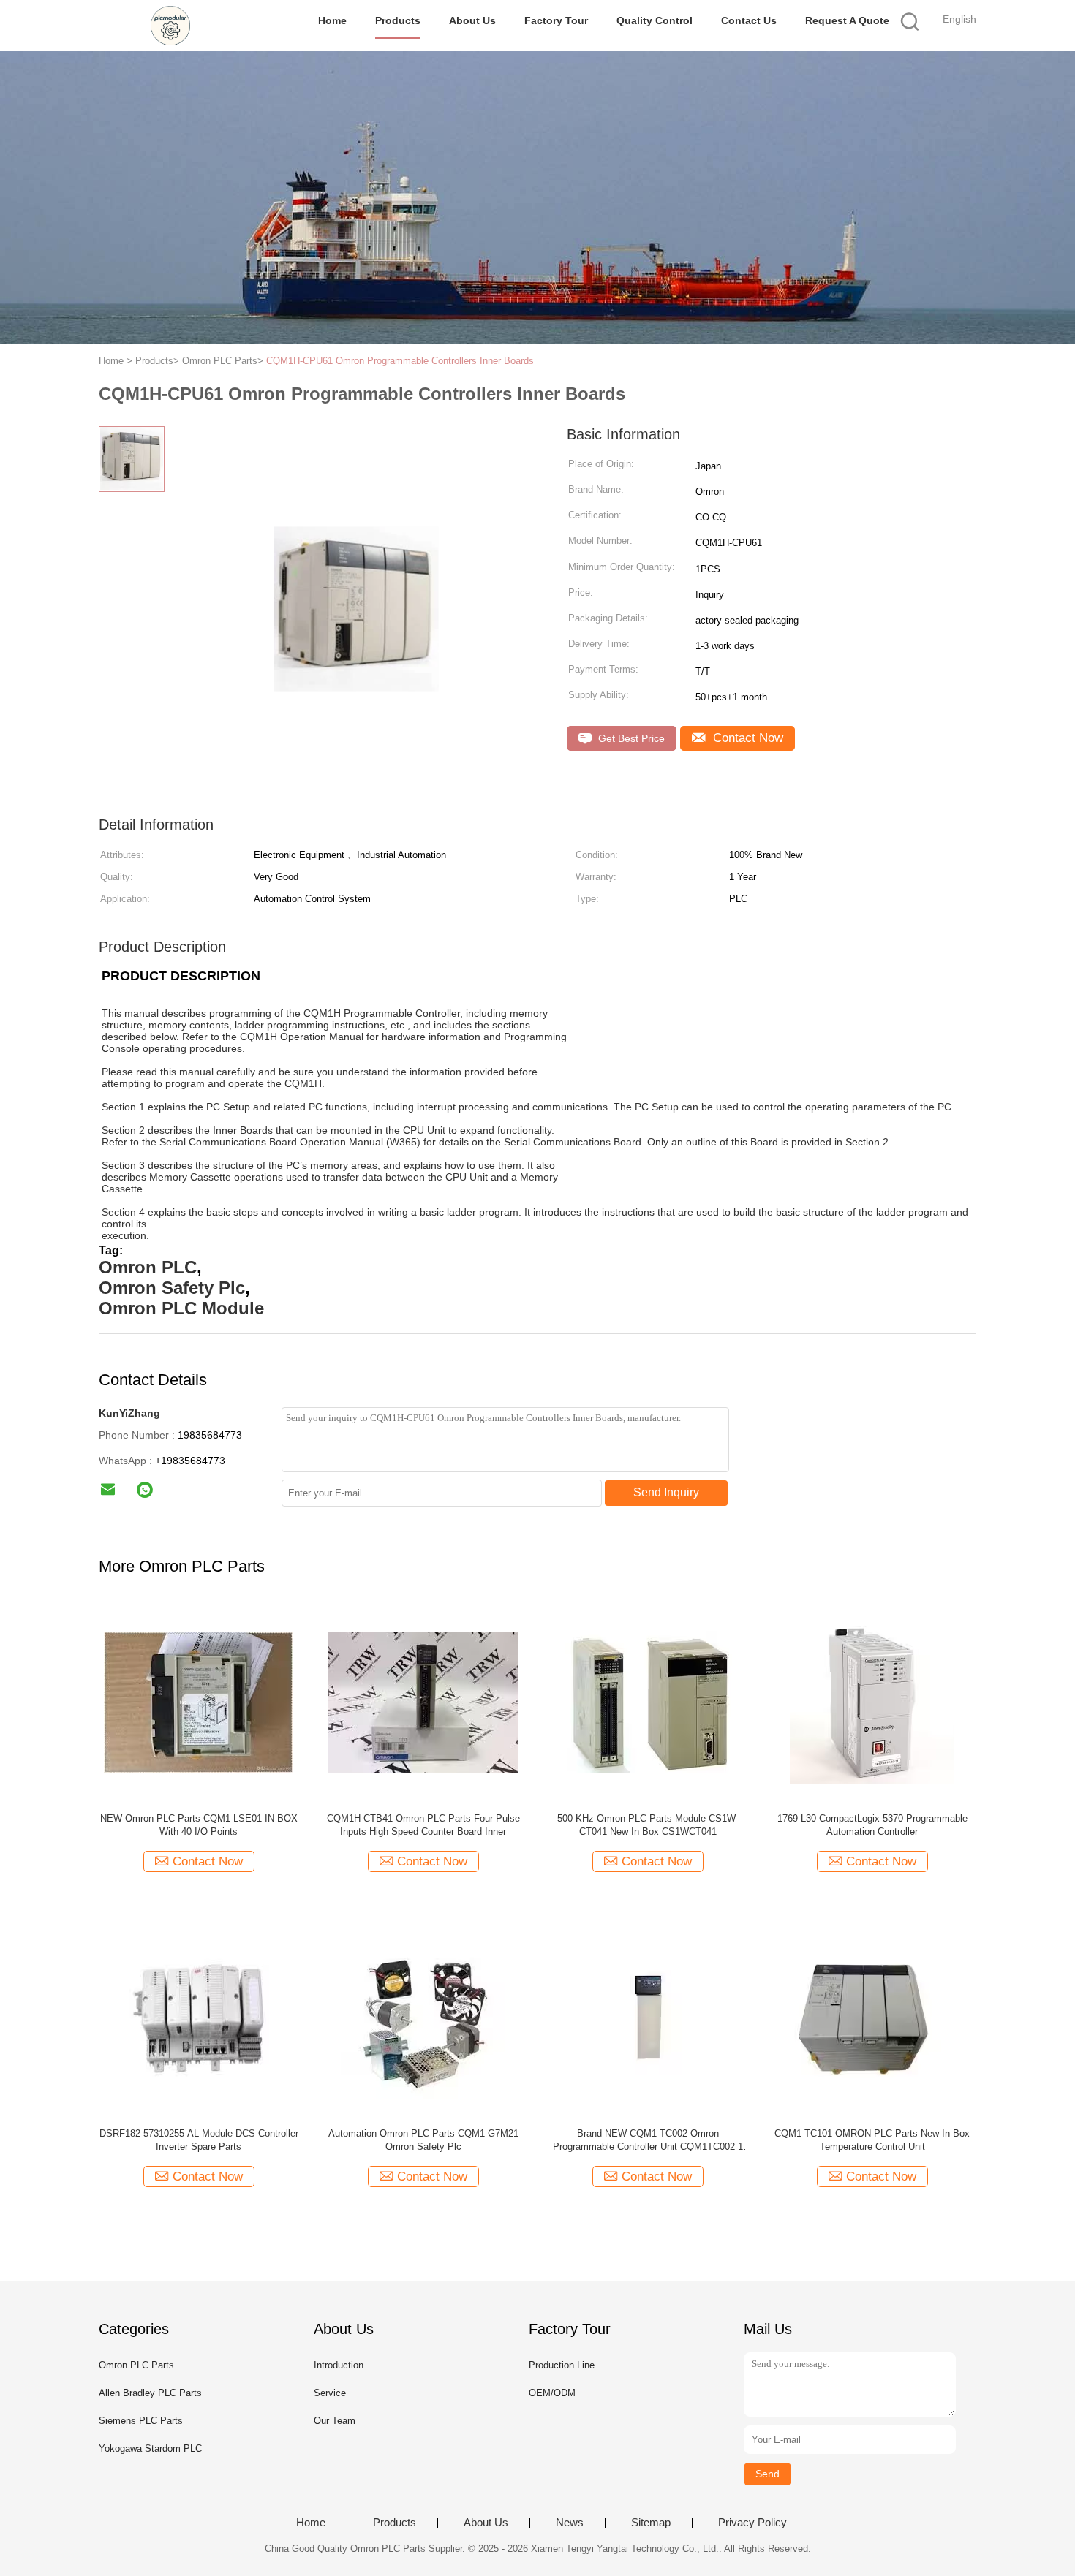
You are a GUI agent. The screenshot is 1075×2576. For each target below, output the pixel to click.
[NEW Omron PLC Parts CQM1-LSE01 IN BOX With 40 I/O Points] (199, 1701)
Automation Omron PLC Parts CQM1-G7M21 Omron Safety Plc (423, 2140)
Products (398, 20)
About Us (472, 20)
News (570, 2523)
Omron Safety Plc (172, 1288)
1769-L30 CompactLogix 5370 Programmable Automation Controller (872, 1825)
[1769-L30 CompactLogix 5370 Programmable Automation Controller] (872, 1701)
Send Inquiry (666, 1492)
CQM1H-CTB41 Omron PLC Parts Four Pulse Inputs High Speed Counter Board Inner (423, 1825)
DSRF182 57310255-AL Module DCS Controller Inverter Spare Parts (199, 2140)
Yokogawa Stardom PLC (150, 2448)
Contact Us (749, 20)
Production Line (562, 2365)
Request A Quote (847, 20)
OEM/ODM (552, 2393)
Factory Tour (556, 20)
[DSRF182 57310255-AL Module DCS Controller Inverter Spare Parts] (199, 2016)
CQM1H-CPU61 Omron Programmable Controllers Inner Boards (400, 361)
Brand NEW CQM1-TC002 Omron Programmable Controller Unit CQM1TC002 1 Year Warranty (648, 2141)
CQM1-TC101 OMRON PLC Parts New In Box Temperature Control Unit (872, 2140)
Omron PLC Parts (136, 2365)
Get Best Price (630, 738)
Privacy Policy (752, 2523)
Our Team (335, 2421)
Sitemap (651, 2523)
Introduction (339, 2365)
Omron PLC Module (181, 1308)
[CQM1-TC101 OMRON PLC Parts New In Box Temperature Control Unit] (872, 2016)
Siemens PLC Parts (141, 2421)
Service (330, 2393)
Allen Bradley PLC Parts (150, 2393)
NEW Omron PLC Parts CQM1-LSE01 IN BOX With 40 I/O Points (199, 1825)
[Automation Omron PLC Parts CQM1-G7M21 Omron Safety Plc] (423, 2016)
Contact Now (746, 738)
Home (332, 20)
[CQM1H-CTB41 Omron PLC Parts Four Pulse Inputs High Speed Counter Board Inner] (423, 1701)
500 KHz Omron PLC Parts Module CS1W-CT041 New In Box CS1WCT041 (648, 1825)
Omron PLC (148, 1267)
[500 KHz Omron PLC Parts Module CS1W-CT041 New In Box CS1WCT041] (648, 1701)
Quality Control (655, 20)
